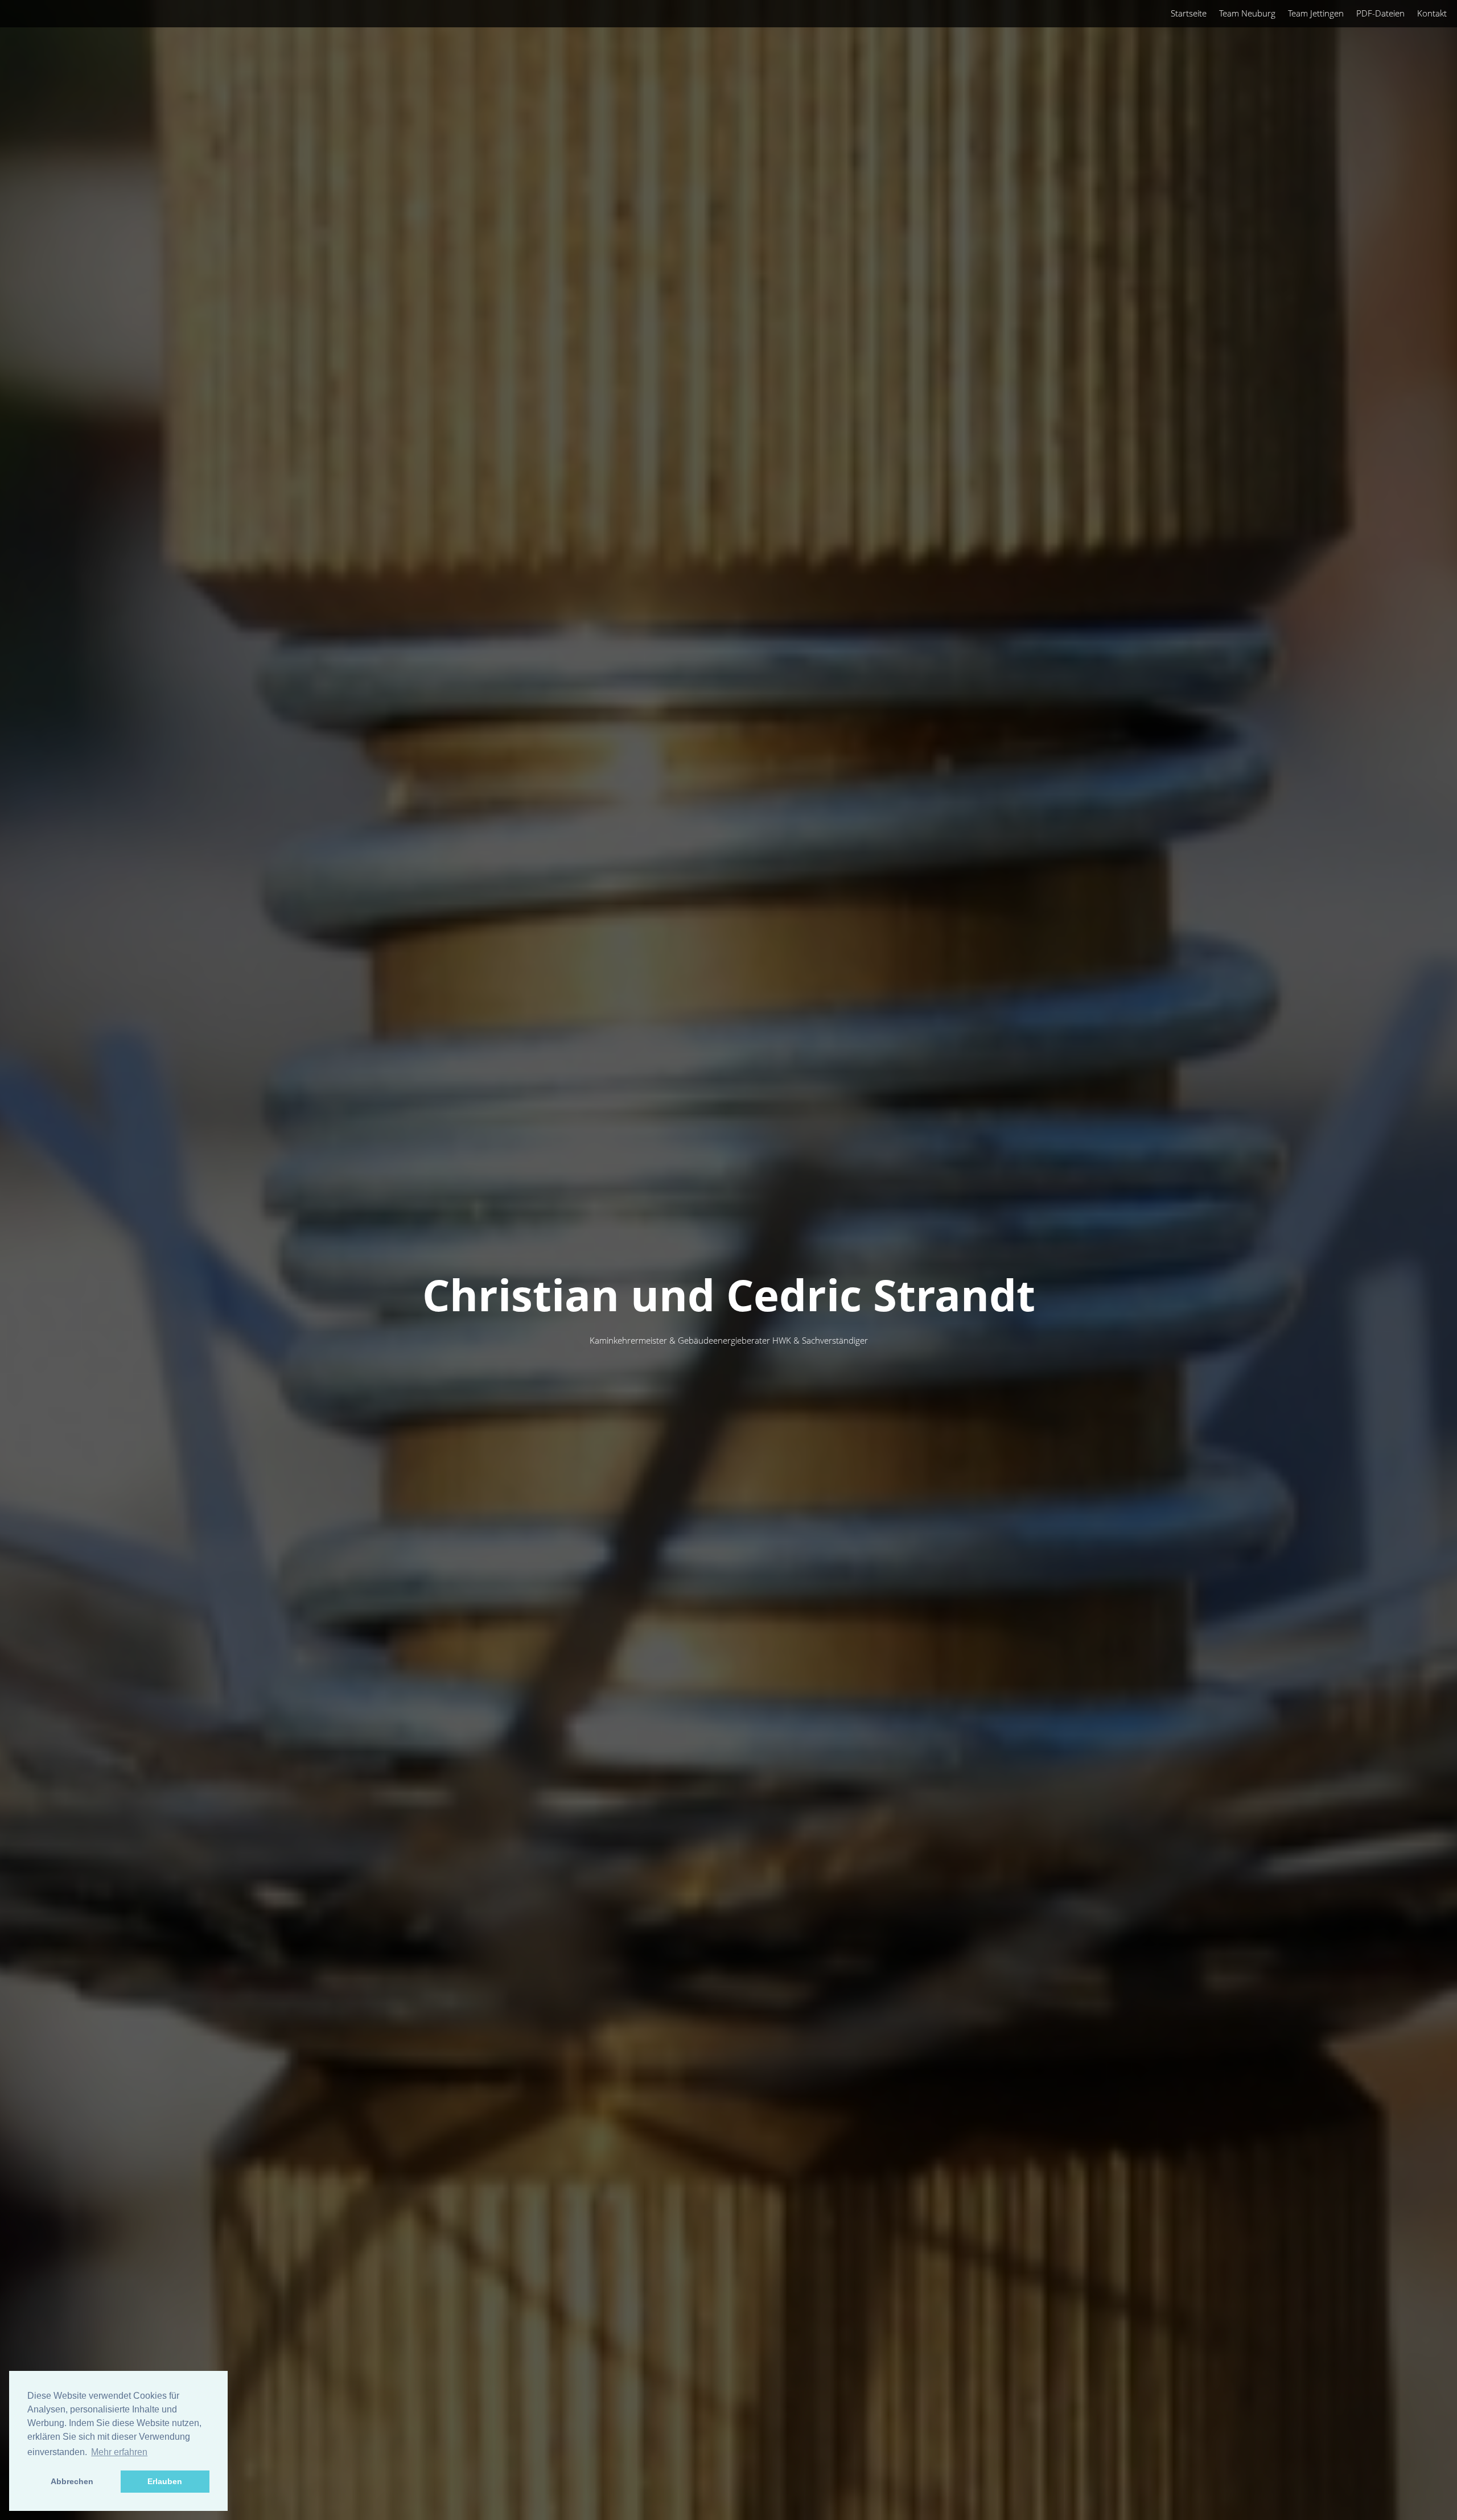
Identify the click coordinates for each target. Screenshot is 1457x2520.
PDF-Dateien (1380, 13)
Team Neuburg (1247, 13)
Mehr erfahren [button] (119, 2452)
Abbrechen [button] (72, 2481)
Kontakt (1432, 13)
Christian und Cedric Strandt (729, 1294)
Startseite (1189, 13)
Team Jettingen (1316, 13)
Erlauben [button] (165, 2481)
